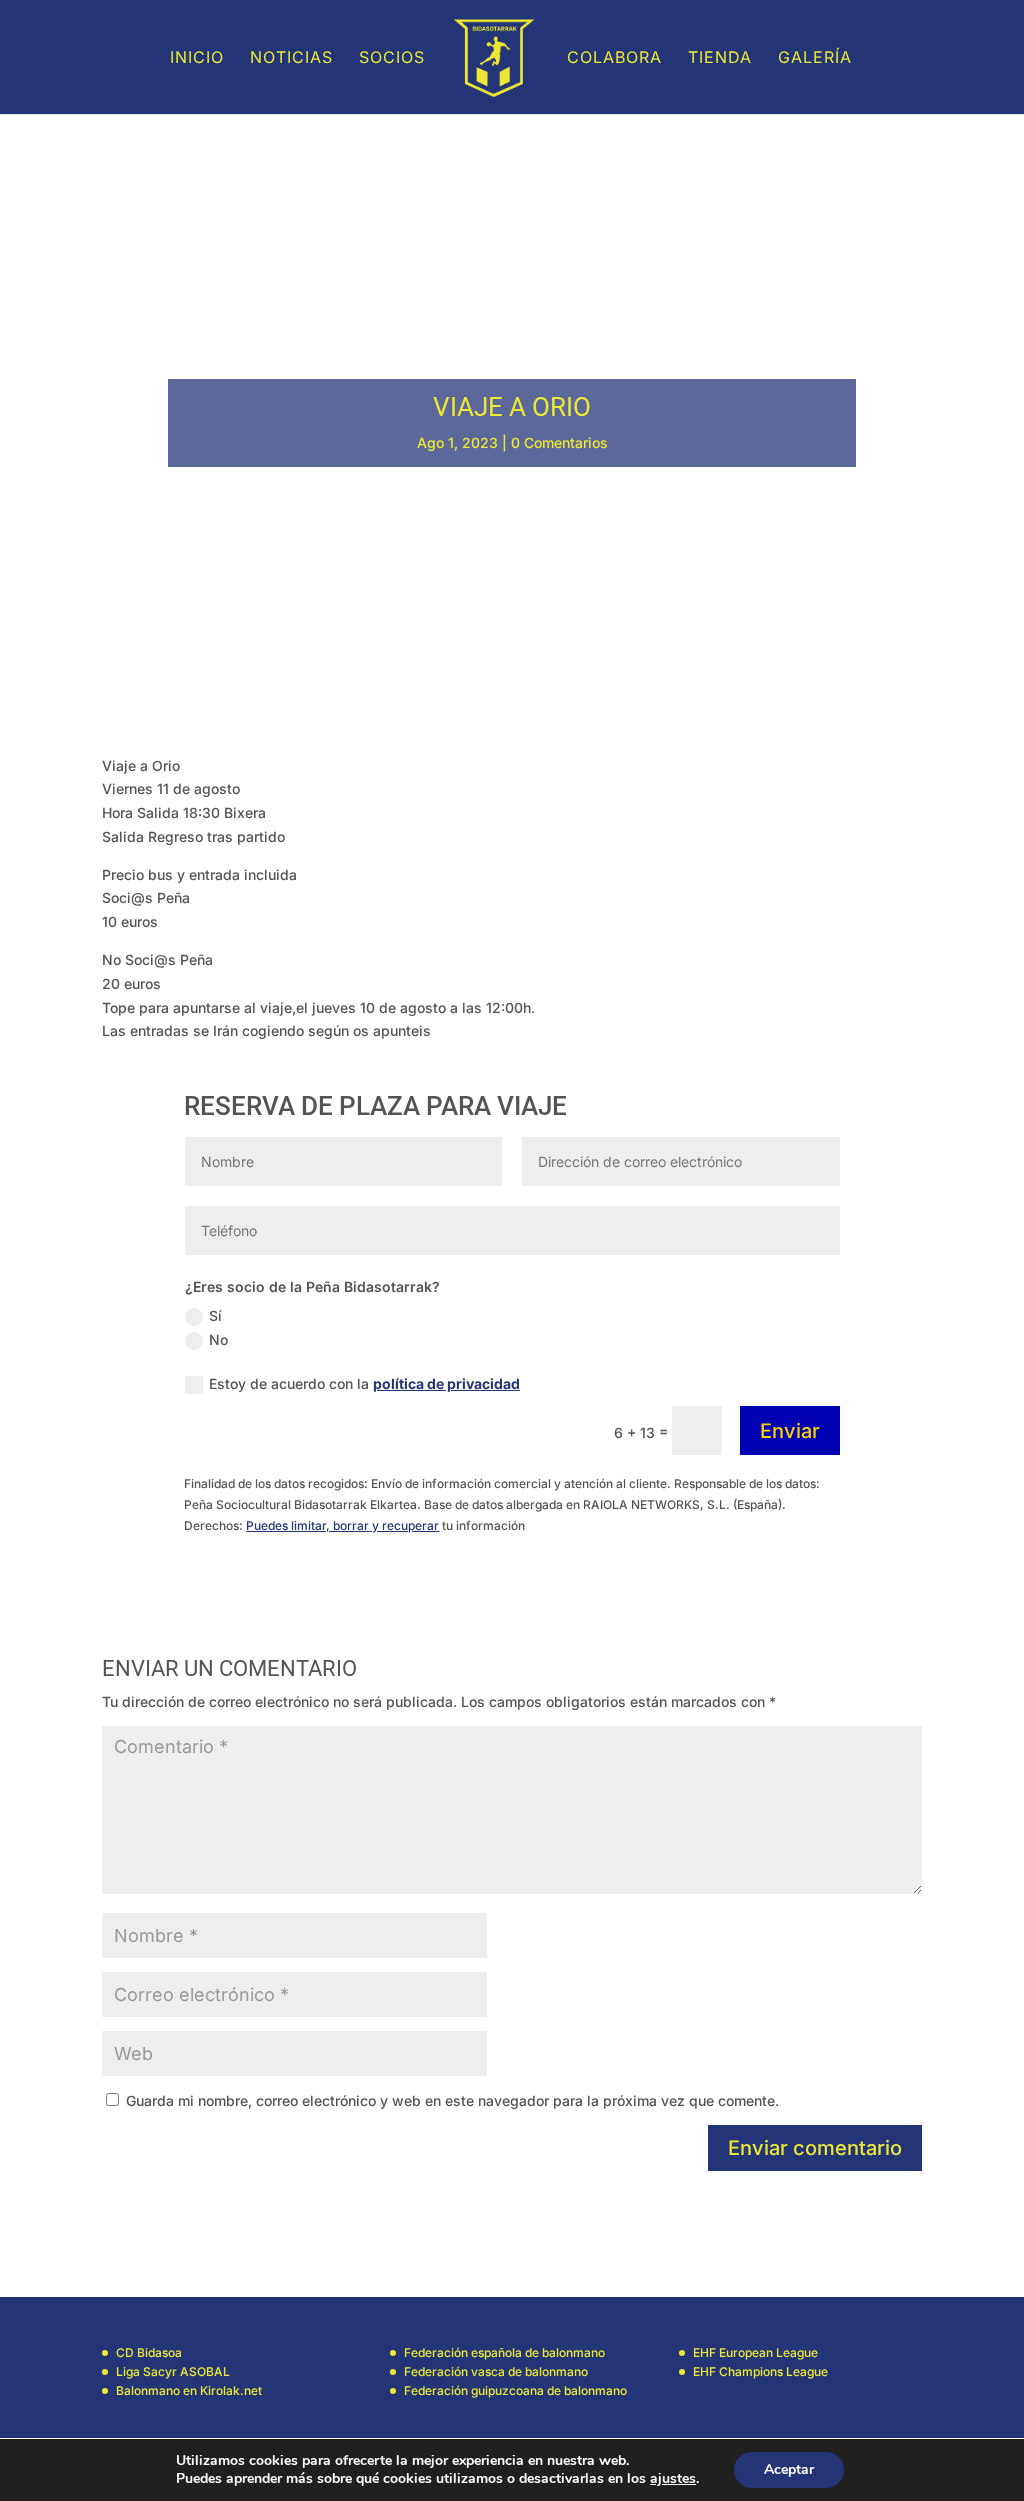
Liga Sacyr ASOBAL (173, 2371)
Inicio (197, 58)
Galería (815, 58)
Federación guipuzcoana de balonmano (515, 2390)
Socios (392, 58)
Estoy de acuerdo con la (364, 1383)
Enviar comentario (815, 2148)
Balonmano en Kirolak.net (189, 2390)
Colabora (614, 58)
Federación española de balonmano (504, 2352)
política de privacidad (446, 1383)
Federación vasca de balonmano (496, 2371)
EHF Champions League (760, 2371)
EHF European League (755, 2352)
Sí (215, 1315)
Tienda (720, 58)
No (218, 1339)
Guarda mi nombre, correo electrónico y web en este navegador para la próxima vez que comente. (452, 2100)
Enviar (790, 1431)
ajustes (673, 2479)
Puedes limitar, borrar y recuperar (342, 1525)
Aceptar (789, 2469)
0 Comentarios (559, 442)
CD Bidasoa (149, 2352)
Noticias (291, 58)
